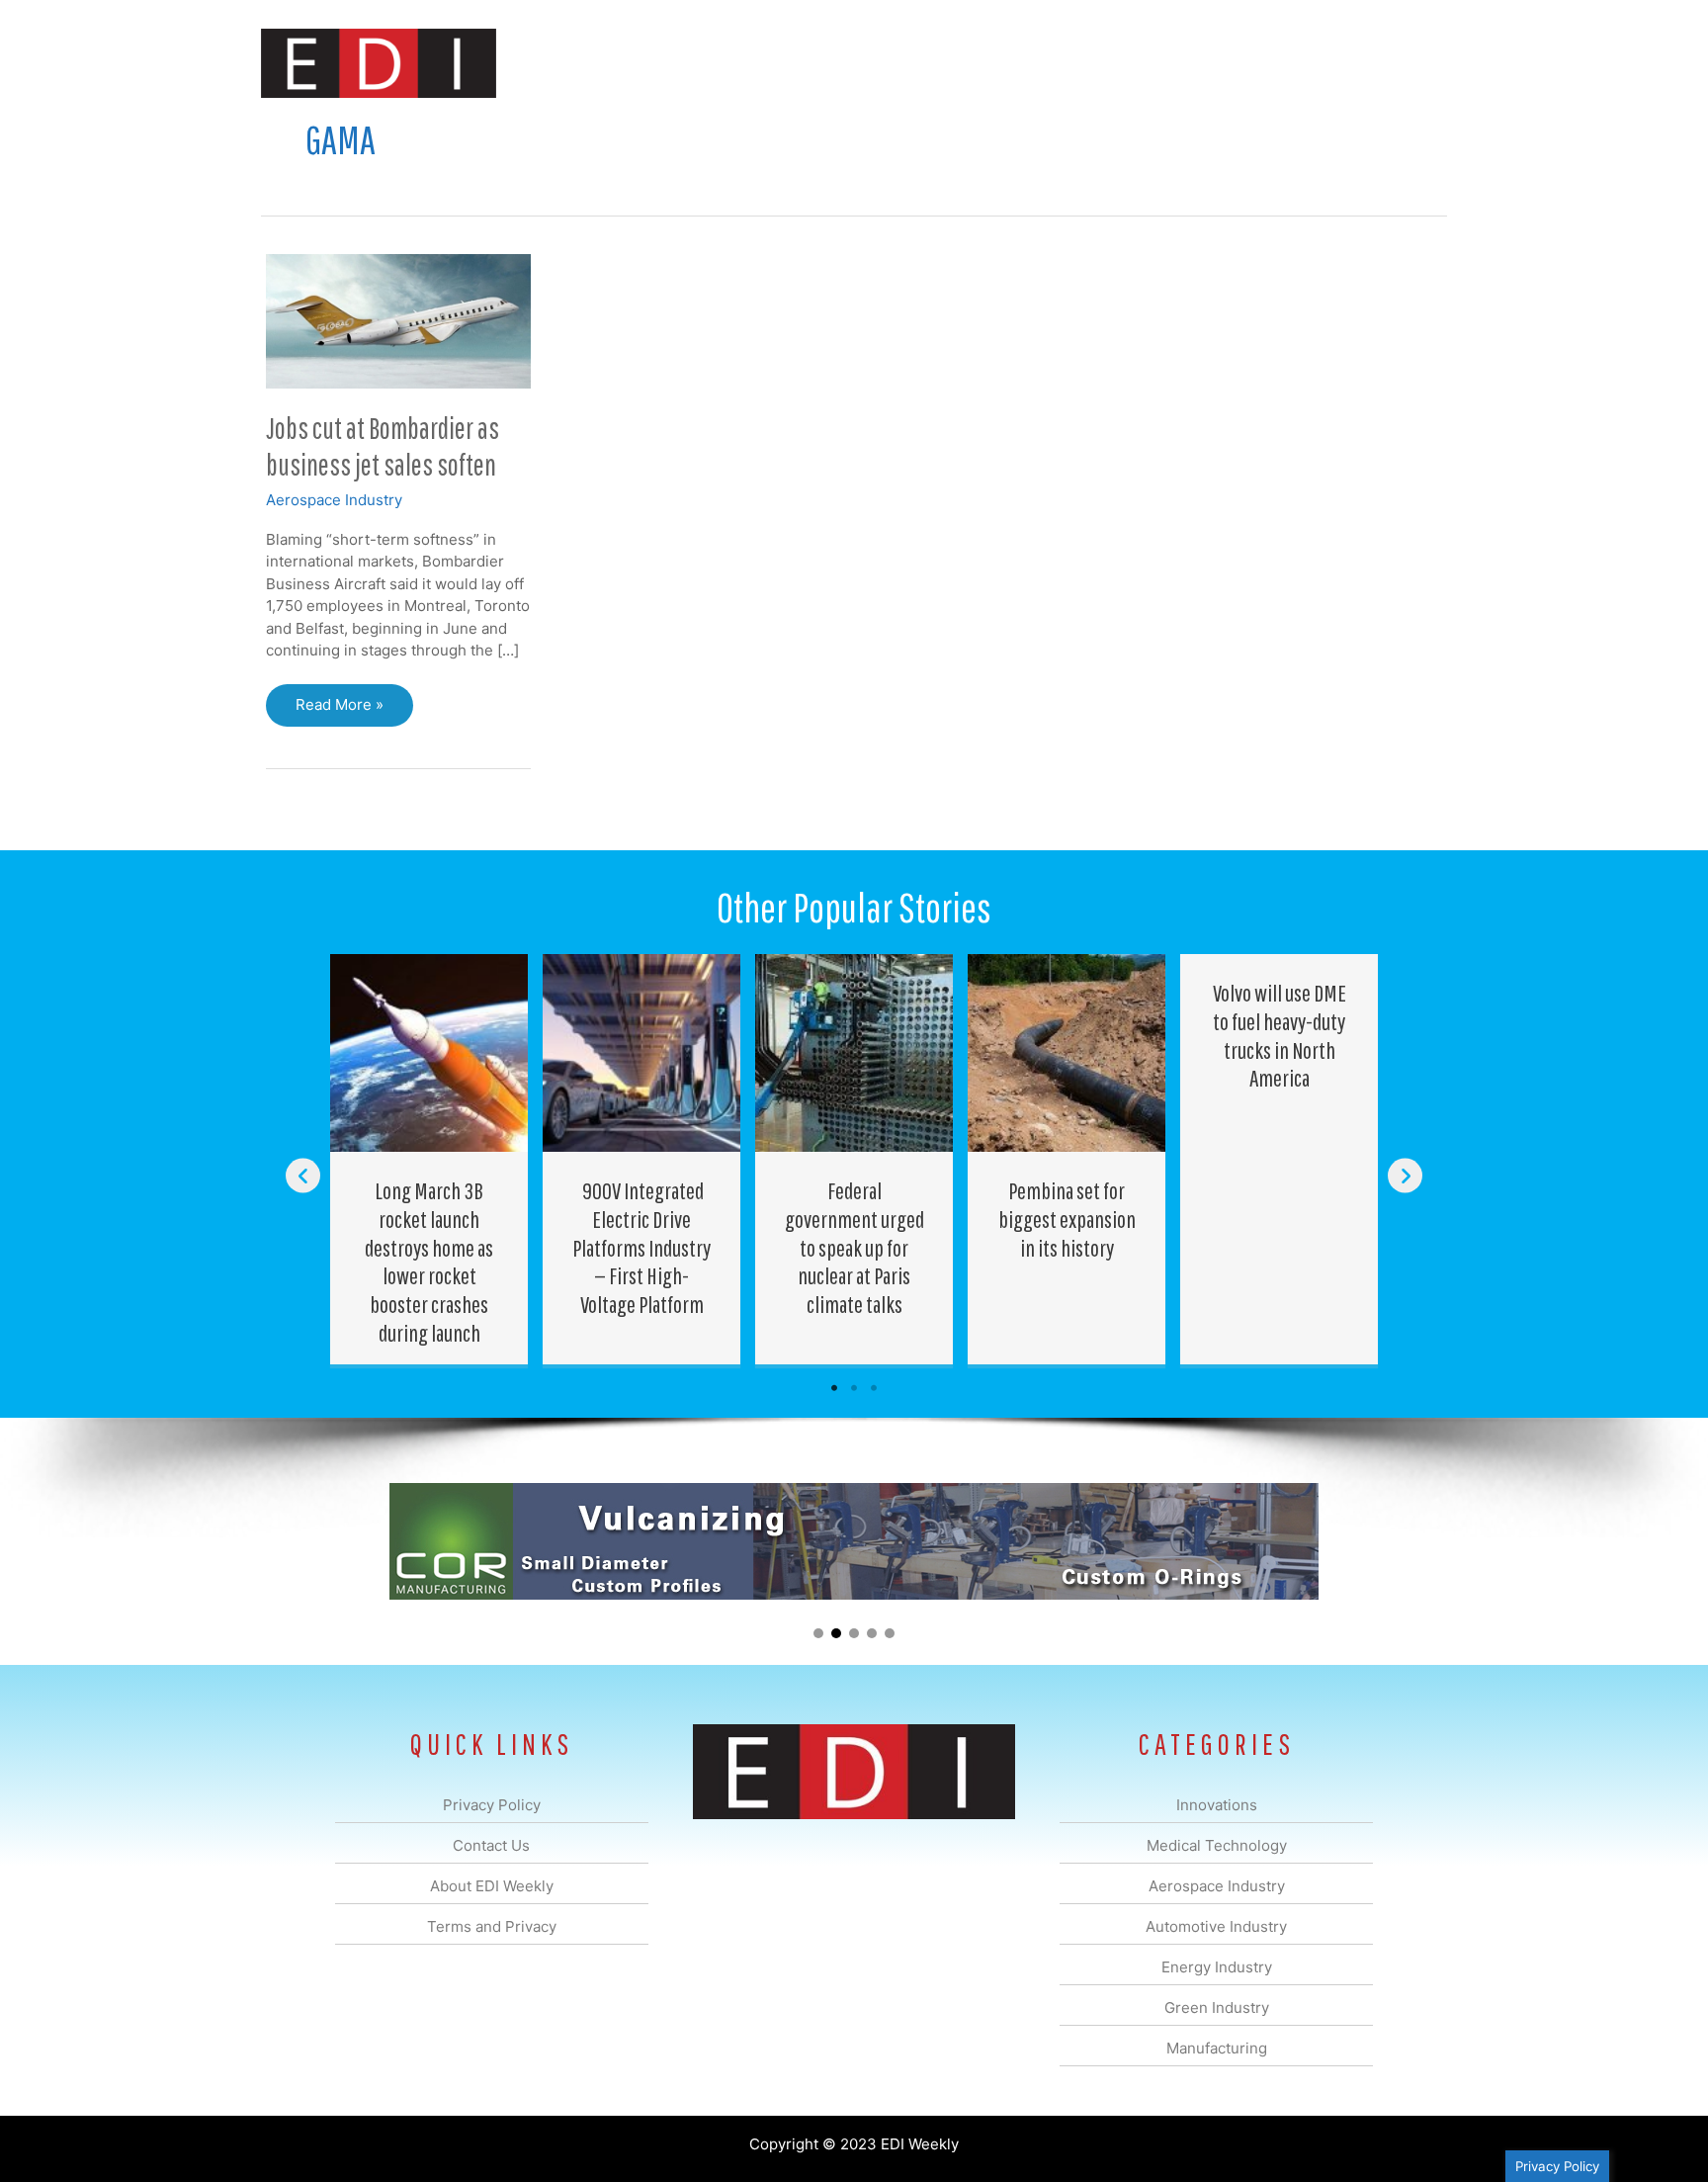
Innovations (622, 63)
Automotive (904, 63)
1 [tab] (834, 1388)
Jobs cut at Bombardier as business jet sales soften (383, 446)
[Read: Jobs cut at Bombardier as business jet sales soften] (398, 320)
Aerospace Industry (334, 500)
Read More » (339, 710)
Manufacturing (1167, 63)
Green (1071, 63)
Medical (714, 63)
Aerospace (803, 63)
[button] (1416, 63)
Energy (996, 63)
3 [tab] (874, 1388)
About (1264, 63)
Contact (1343, 63)
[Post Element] (429, 1159)
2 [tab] (854, 1388)
